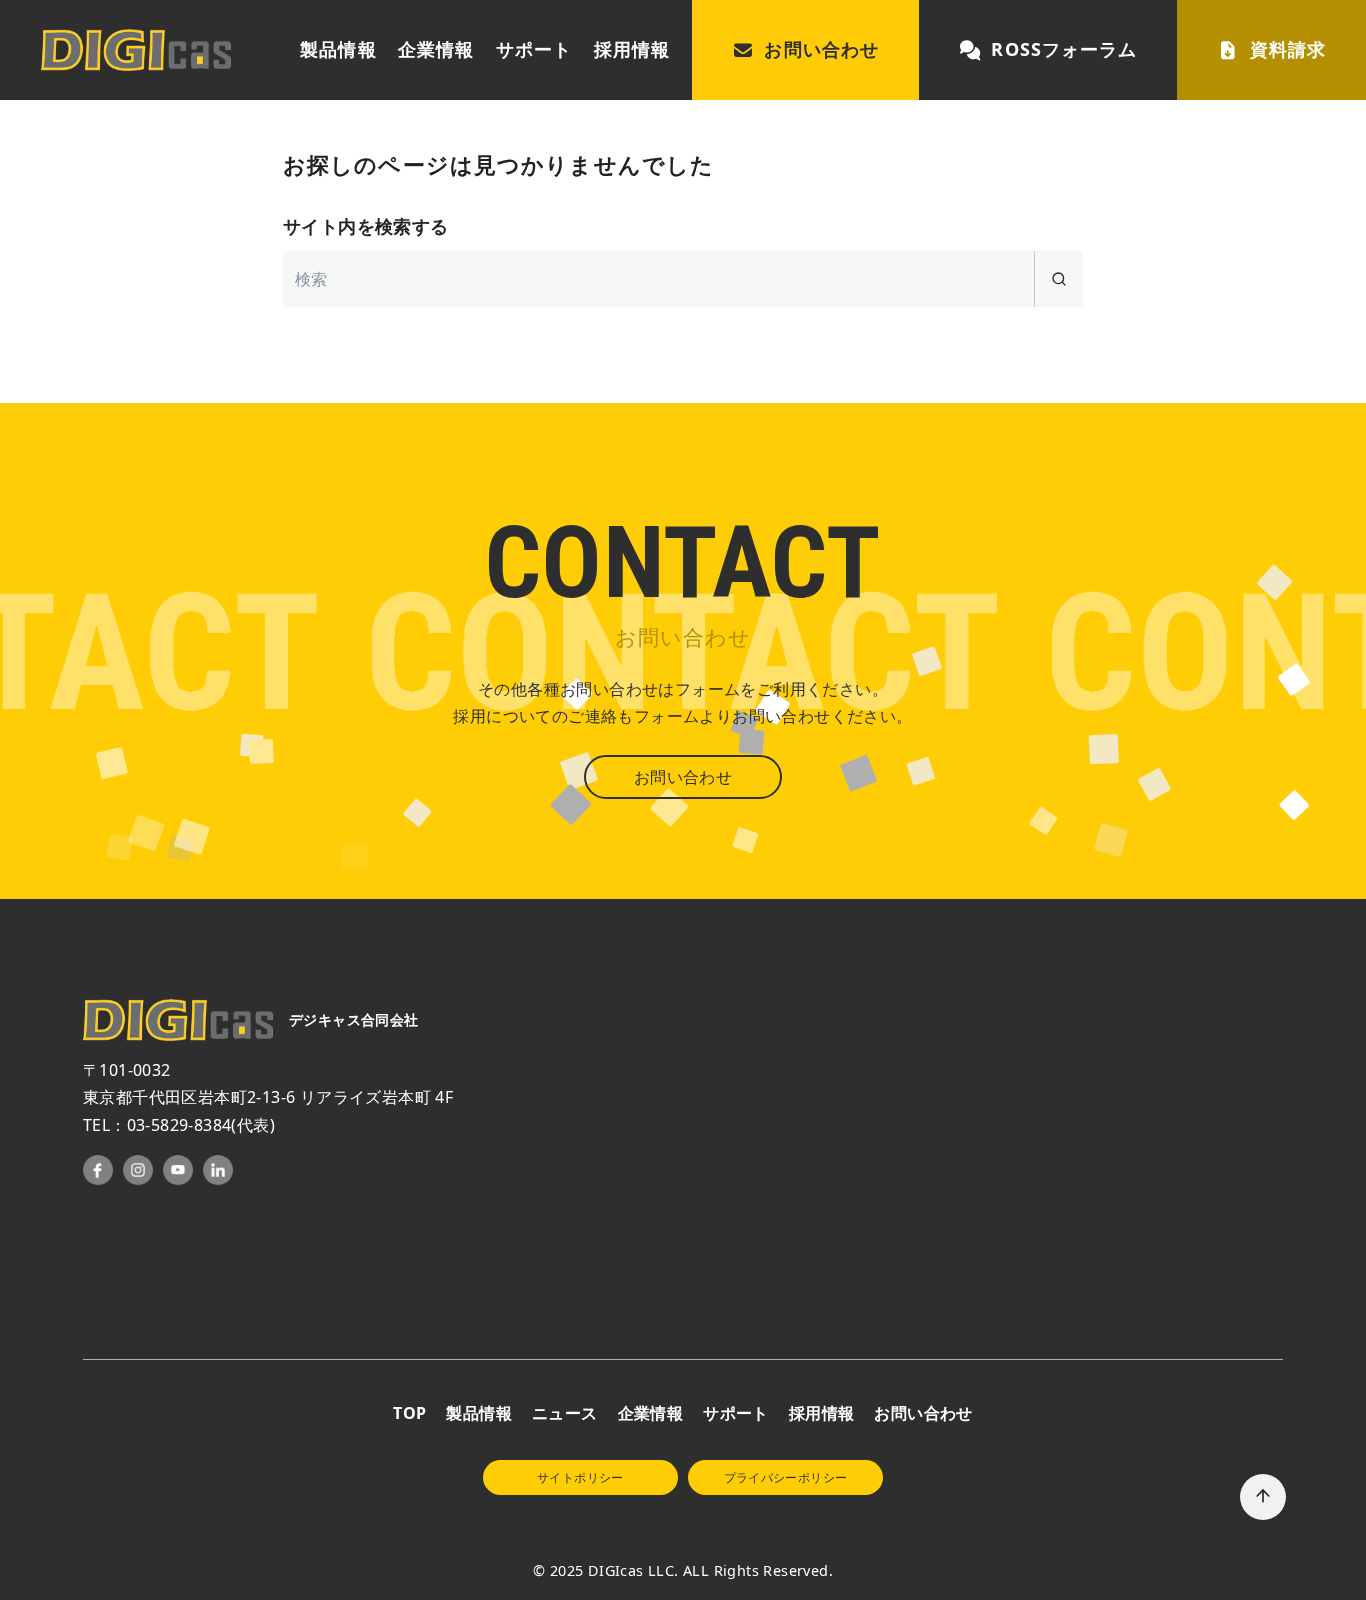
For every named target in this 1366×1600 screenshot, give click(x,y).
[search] (1058, 279)
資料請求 (1288, 49)
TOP (409, 1413)
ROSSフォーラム (1064, 49)
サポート (534, 49)
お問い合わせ (821, 49)
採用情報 (632, 49)
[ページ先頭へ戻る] (1263, 1497)
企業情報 (436, 49)
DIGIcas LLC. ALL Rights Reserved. (710, 1570)
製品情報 (338, 49)
